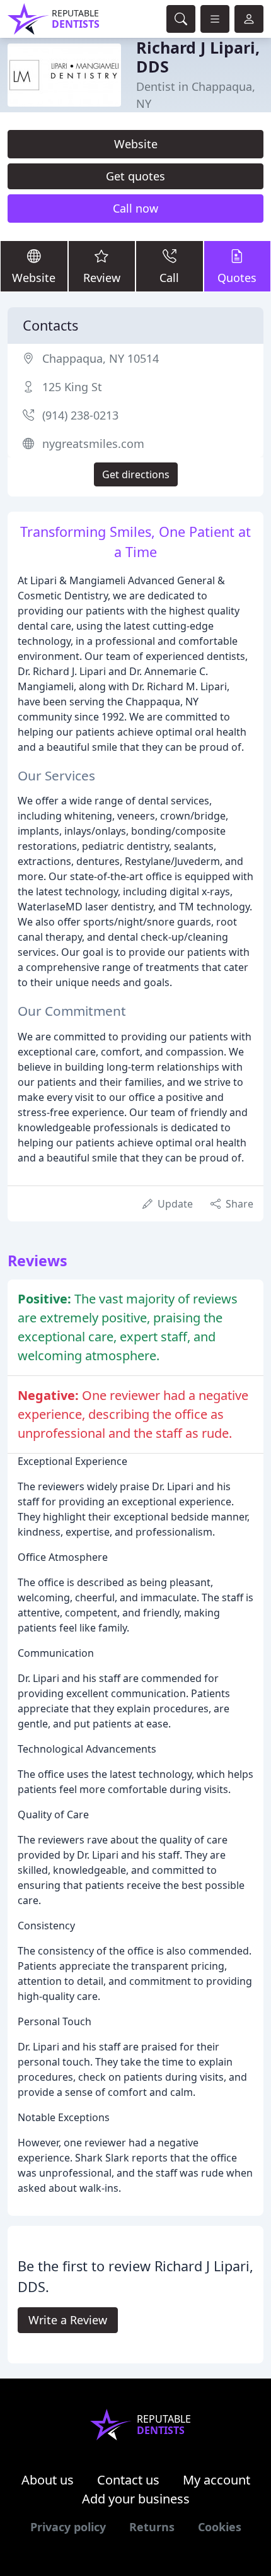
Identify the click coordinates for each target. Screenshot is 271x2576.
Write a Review (68, 2320)
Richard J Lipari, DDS (198, 57)
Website (136, 144)
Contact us (128, 2480)
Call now (135, 208)
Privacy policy (68, 2527)
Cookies (220, 2527)
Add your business (136, 2499)
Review (102, 278)
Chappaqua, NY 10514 (101, 358)
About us (48, 2480)
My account (216, 2480)
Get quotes (135, 176)
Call (169, 278)
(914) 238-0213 (80, 415)
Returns (152, 2527)
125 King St (72, 387)
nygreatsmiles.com (93, 444)
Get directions (136, 474)
